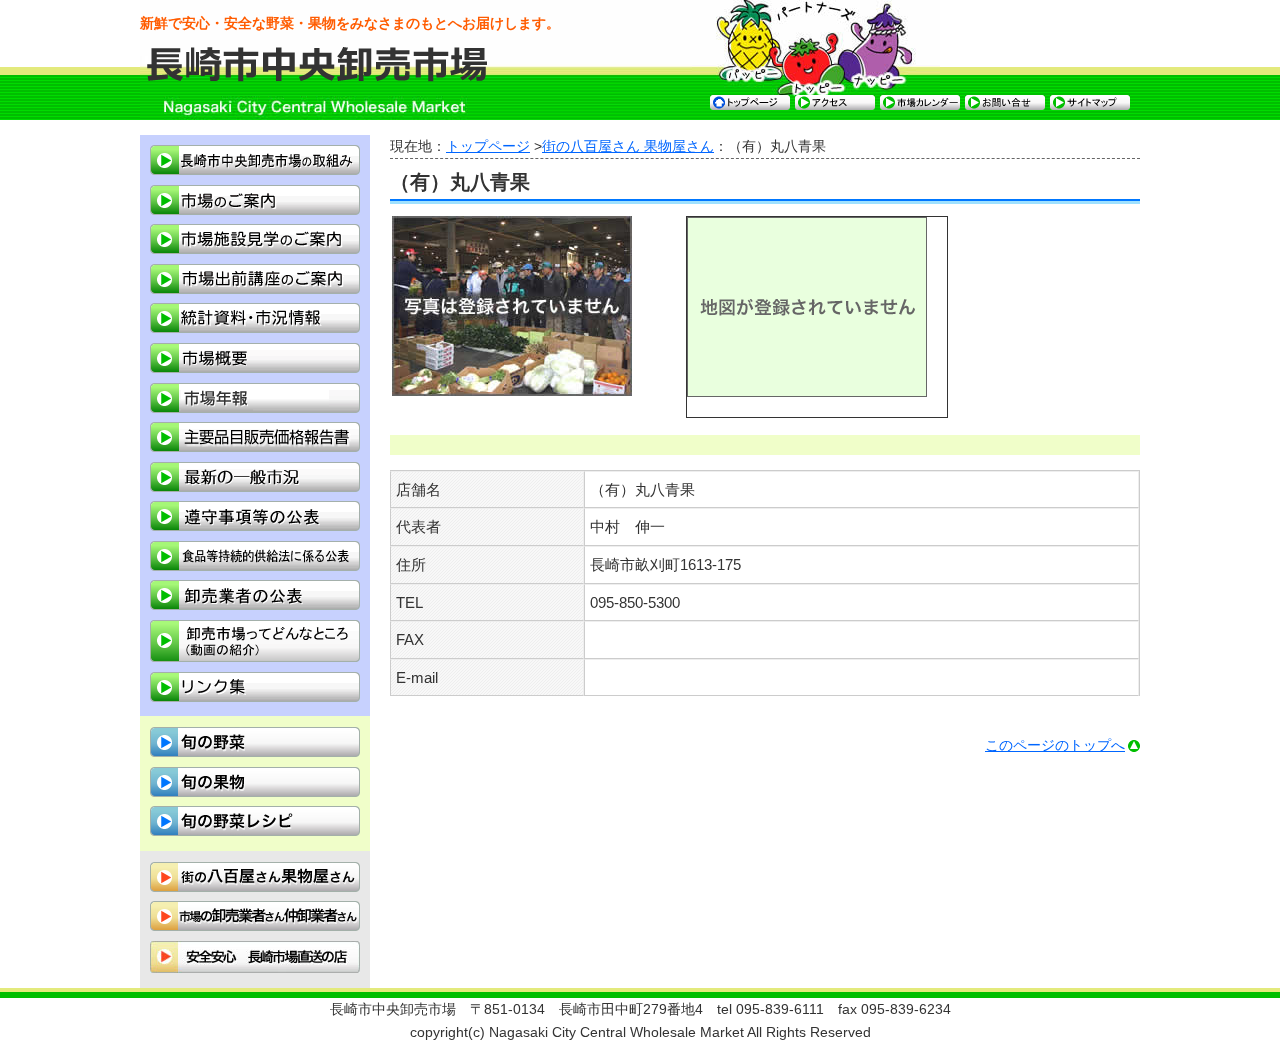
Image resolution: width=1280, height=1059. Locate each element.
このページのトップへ (1055, 745)
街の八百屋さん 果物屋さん (628, 146)
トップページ (488, 146)
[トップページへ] (318, 77)
